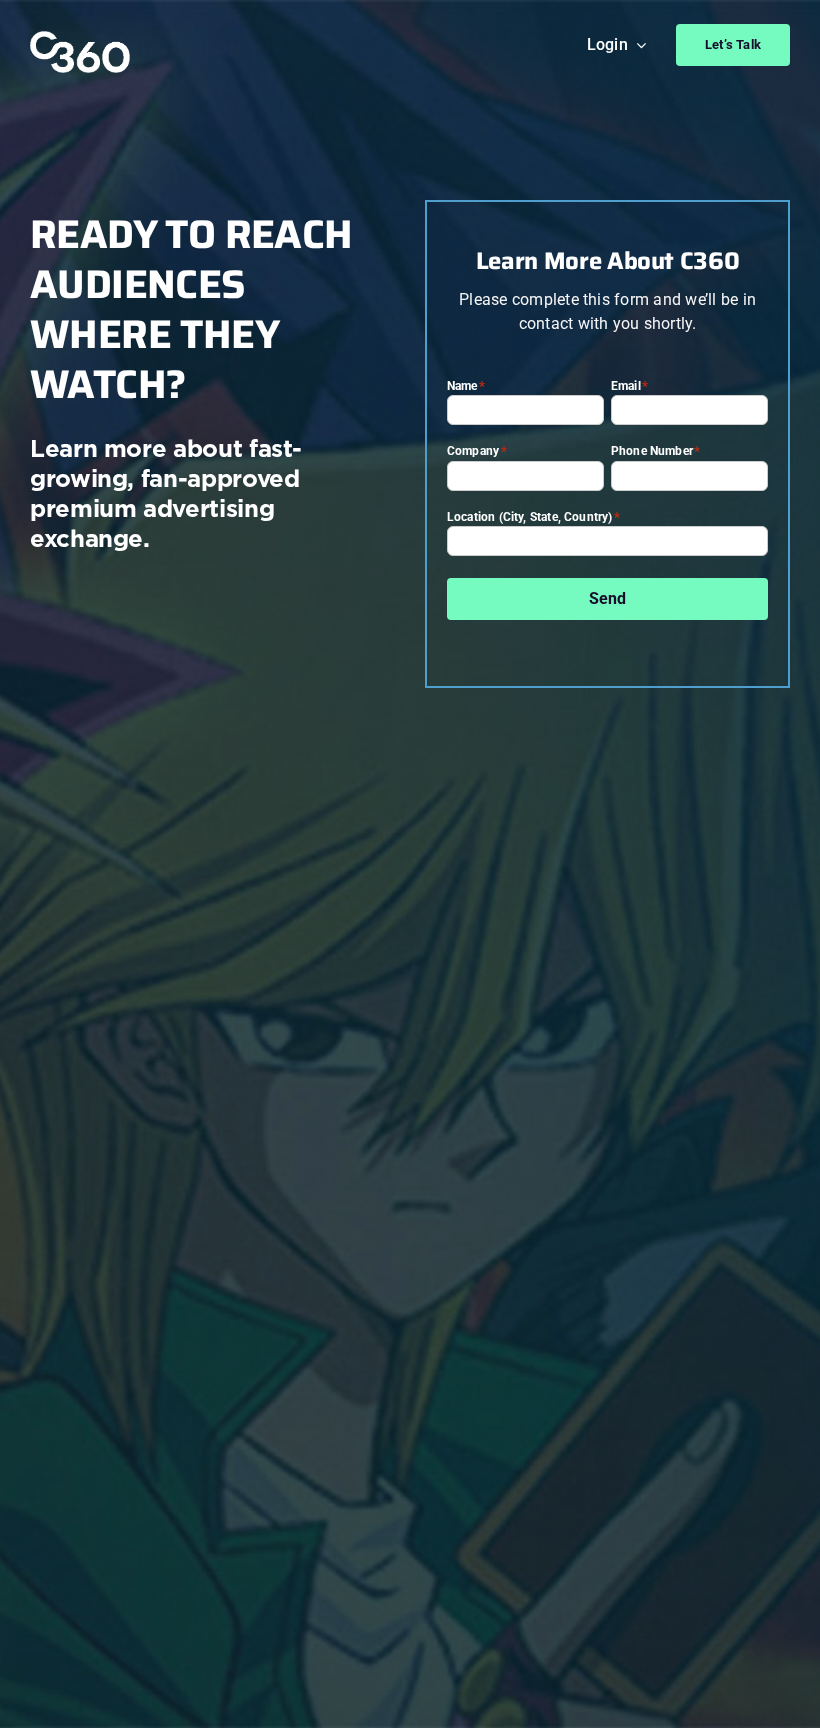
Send (608, 598)
